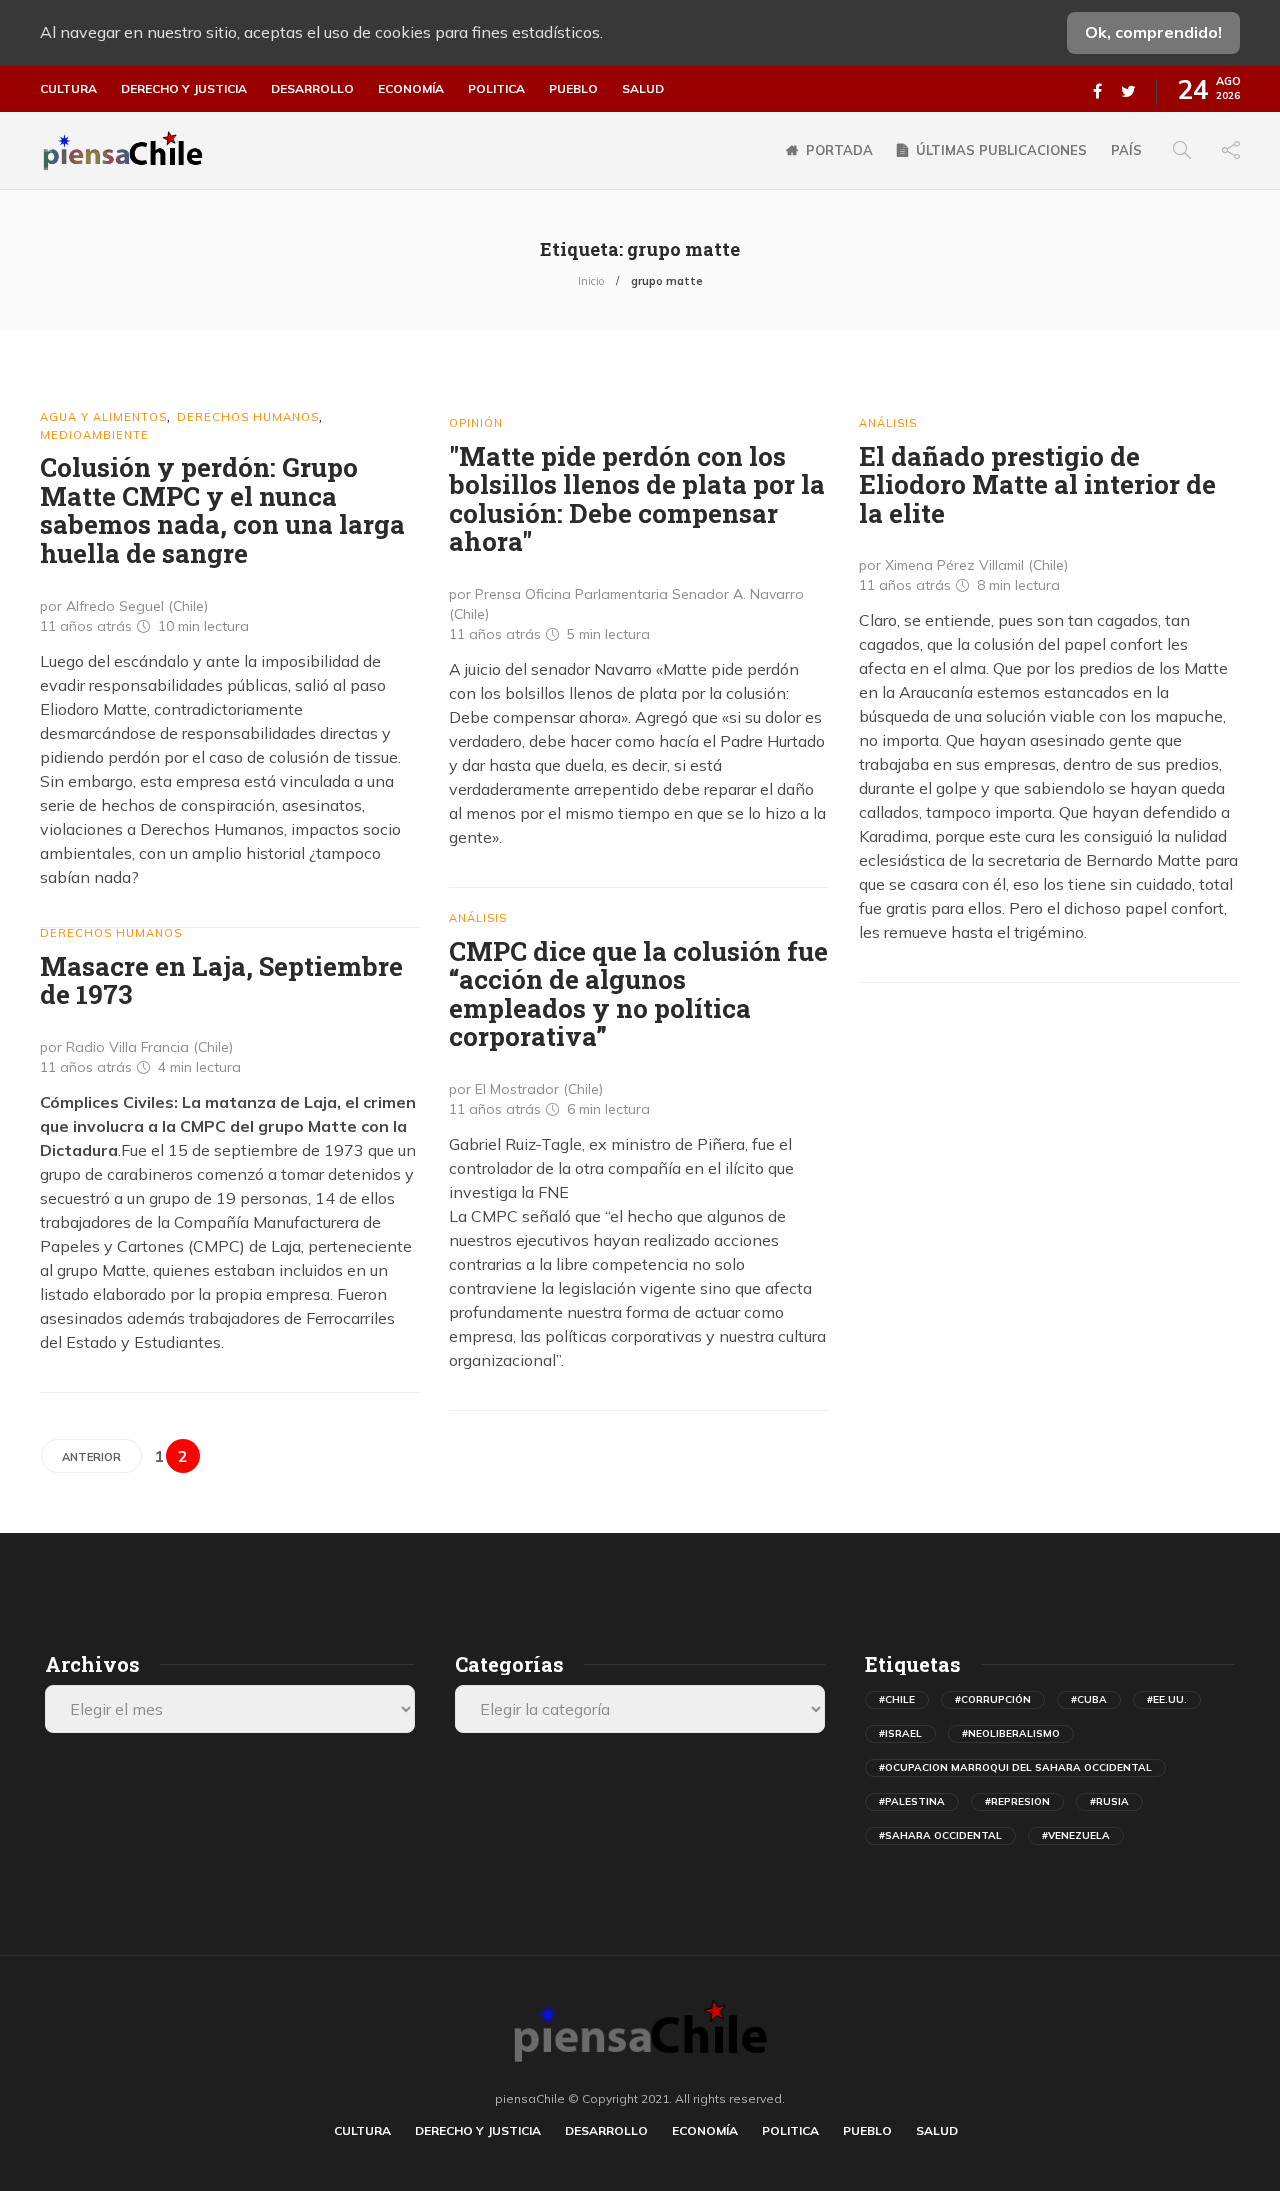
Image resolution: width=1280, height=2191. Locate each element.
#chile (897, 1699)
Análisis (888, 423)
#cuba (1089, 1699)
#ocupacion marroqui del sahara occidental (1015, 1767)
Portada (839, 150)
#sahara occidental (940, 1835)
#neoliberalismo (1011, 1733)
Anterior (91, 1457)
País (1126, 150)
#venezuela (1076, 1835)
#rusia (1109, 1801)
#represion (1017, 1801)
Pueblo (573, 89)
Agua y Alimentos (103, 417)
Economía (411, 89)
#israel (900, 1733)
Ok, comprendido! (1153, 32)
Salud (643, 89)
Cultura (68, 89)
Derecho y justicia (184, 89)
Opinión (476, 423)
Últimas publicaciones (1001, 150)
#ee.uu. (1167, 1699)
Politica (496, 89)
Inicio (591, 281)
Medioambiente (94, 435)
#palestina (912, 1801)
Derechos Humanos (248, 417)
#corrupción (993, 1699)
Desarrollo (312, 89)
